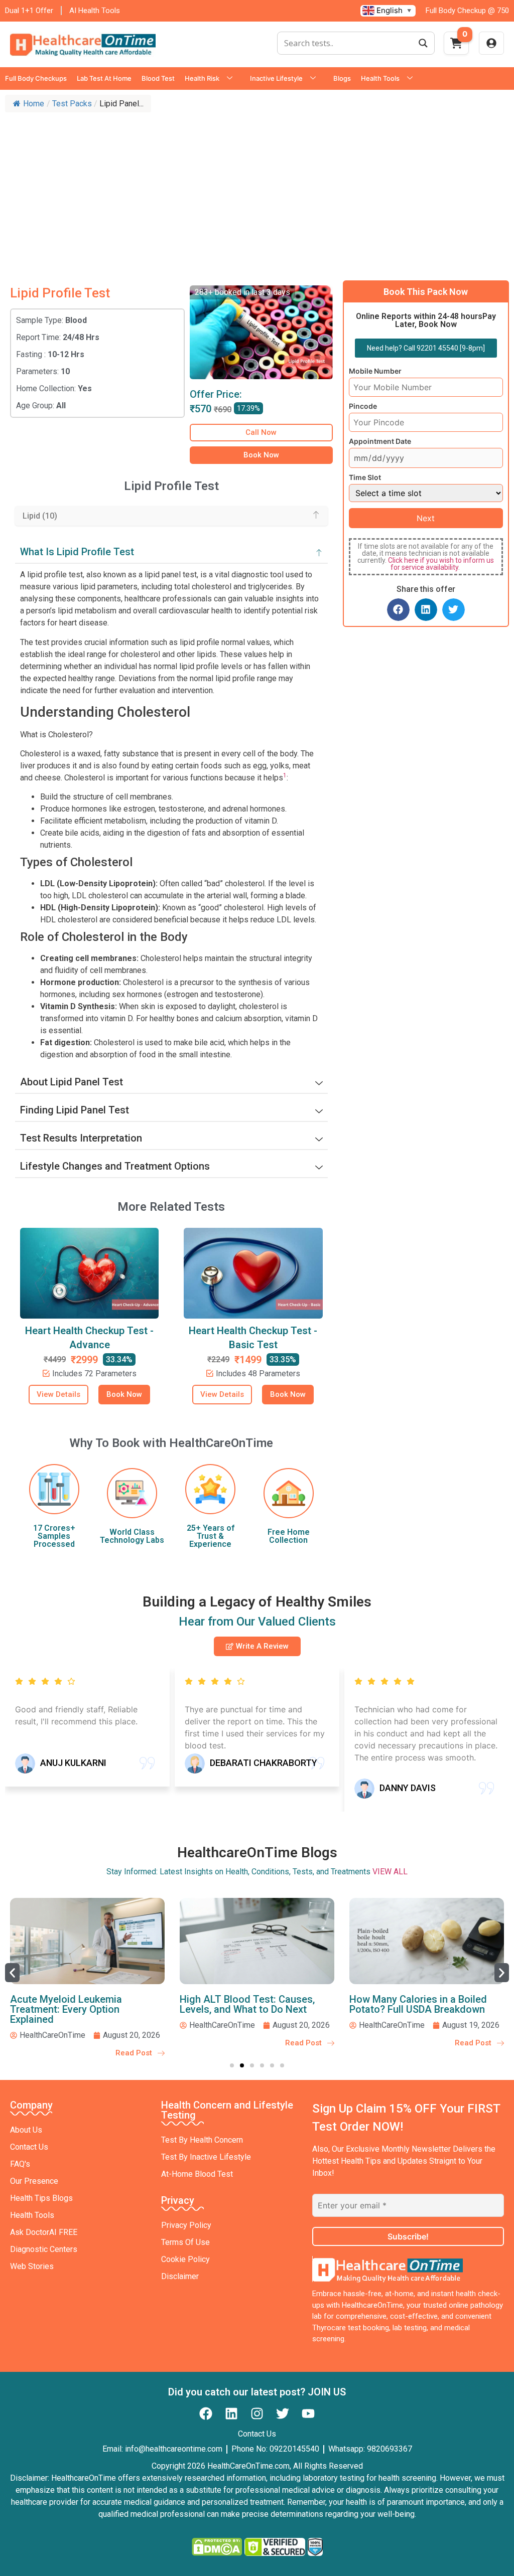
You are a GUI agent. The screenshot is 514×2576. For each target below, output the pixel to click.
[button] (398, 610)
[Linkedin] (231, 2413)
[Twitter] (283, 2413)
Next (426, 518)
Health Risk (202, 78)
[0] (456, 46)
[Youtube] (308, 2413)
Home (34, 104)
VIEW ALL (390, 1872)
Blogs (342, 78)
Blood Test (158, 78)
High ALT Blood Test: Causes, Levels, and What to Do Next (247, 2004)
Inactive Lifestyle (276, 78)
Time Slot (365, 477)
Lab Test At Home (104, 78)
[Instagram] (257, 2413)
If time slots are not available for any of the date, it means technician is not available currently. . (426, 557)
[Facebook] (206, 2413)
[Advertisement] (257, 193)
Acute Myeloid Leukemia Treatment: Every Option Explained (66, 2009)
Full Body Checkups (36, 78)
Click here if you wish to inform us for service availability (441, 564)
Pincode (363, 406)
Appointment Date (380, 441)
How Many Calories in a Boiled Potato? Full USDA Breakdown (418, 2004)
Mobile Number (375, 371)
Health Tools (380, 78)
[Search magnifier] (423, 43)
